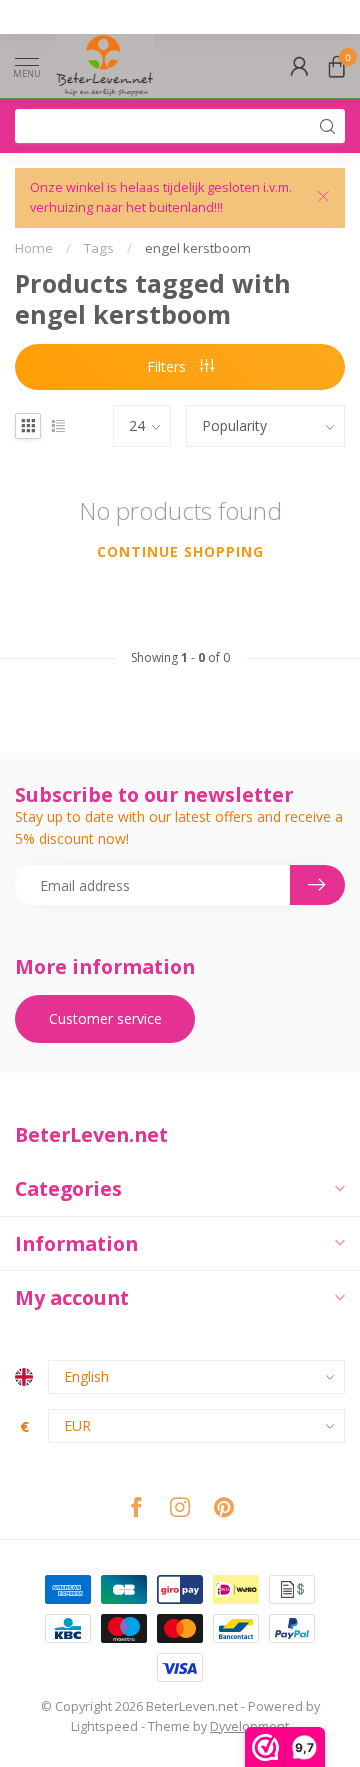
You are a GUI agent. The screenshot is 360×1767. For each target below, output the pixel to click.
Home (34, 248)
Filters (168, 366)
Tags (99, 248)
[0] (337, 66)
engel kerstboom (198, 248)
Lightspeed (104, 1726)
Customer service (105, 1018)
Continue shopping (180, 551)
